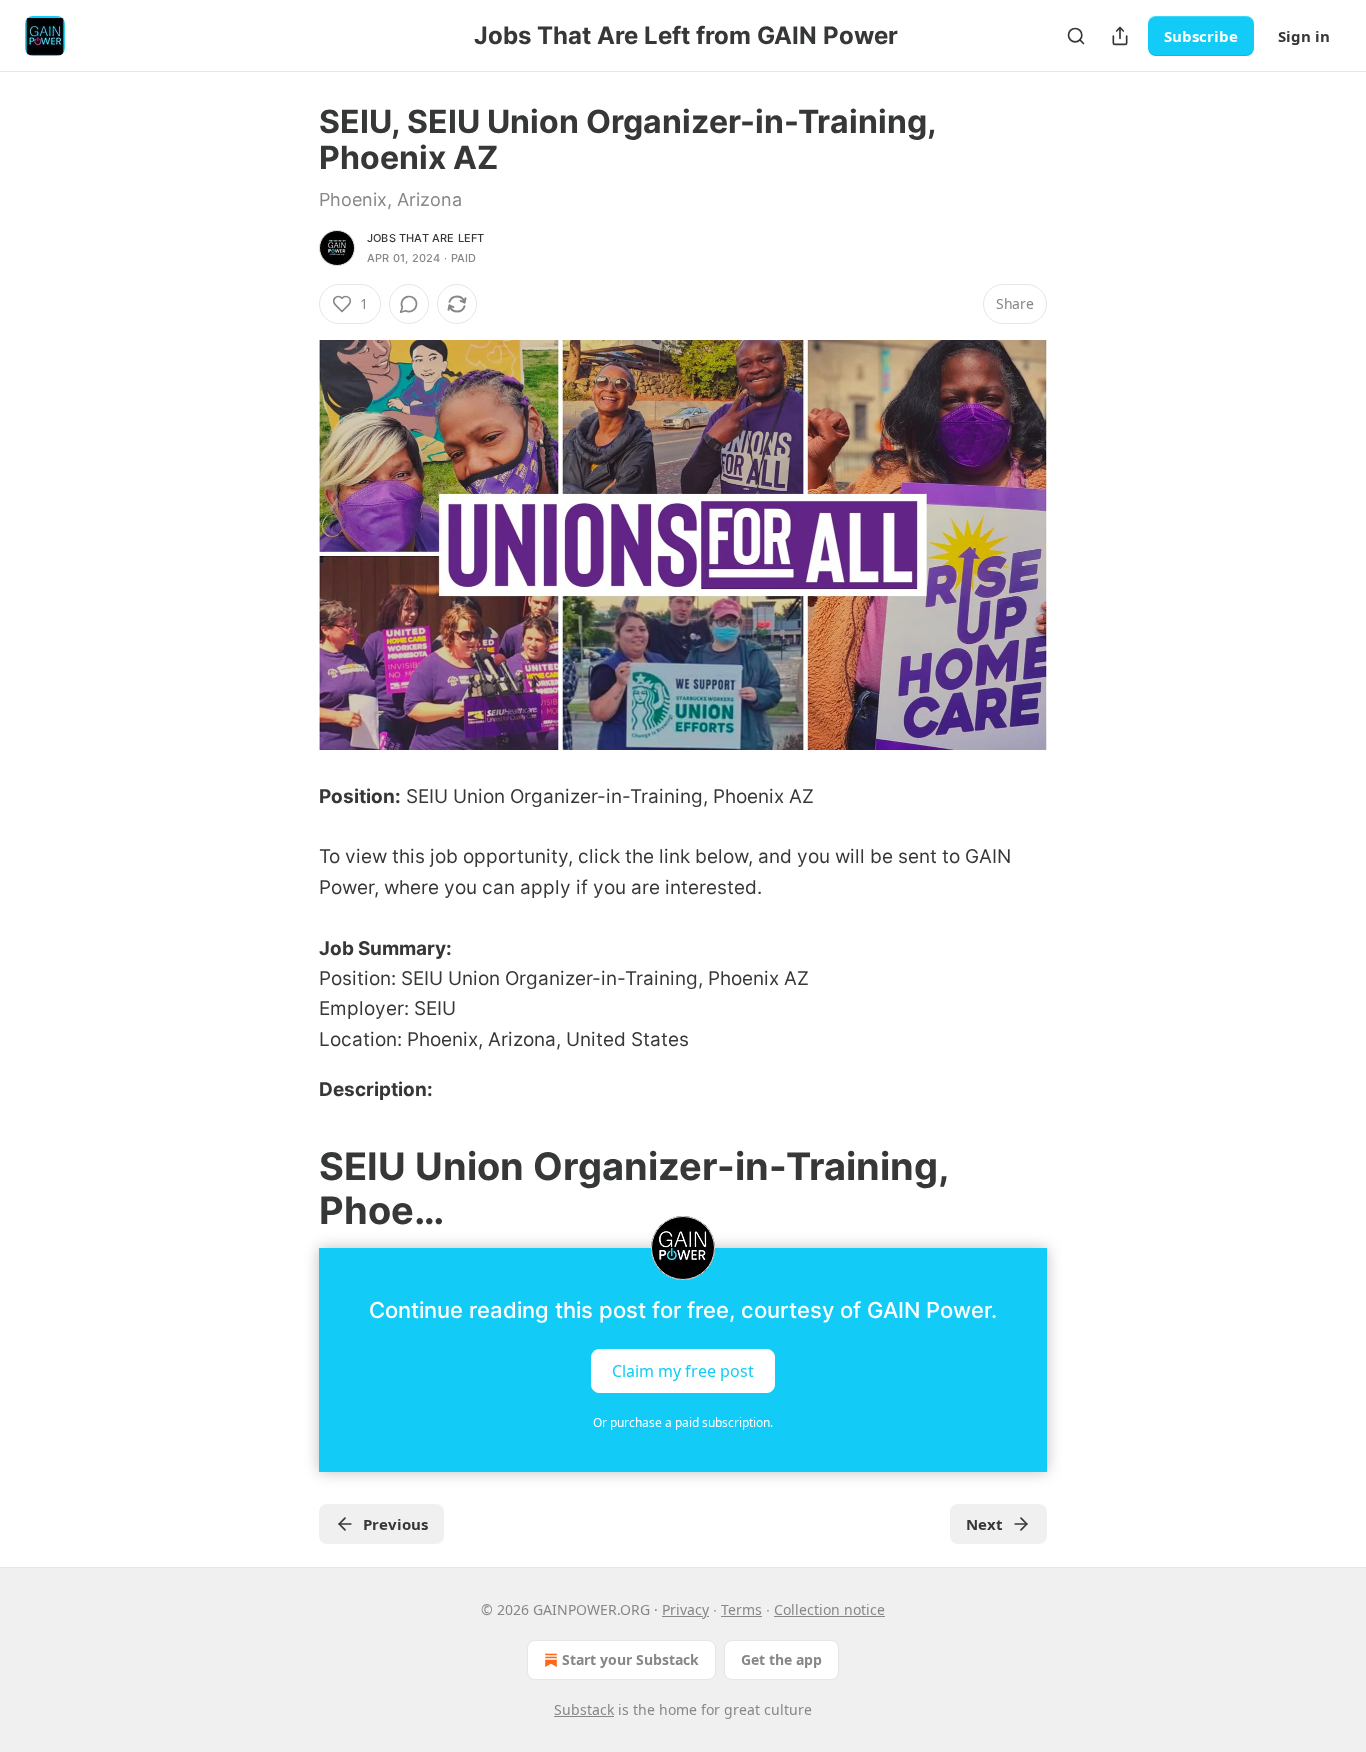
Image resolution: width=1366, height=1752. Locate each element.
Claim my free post (683, 1370)
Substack (584, 1709)
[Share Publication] (1120, 36)
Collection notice (829, 1609)
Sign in (1304, 36)
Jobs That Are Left (426, 238)
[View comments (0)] (409, 304)
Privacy (685, 1609)
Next (984, 1524)
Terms (741, 1609)
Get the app (781, 1659)
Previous (395, 1524)
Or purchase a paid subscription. (683, 1422)
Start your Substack (630, 1659)
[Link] (291, 1188)
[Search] (1076, 36)
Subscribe (1201, 36)
